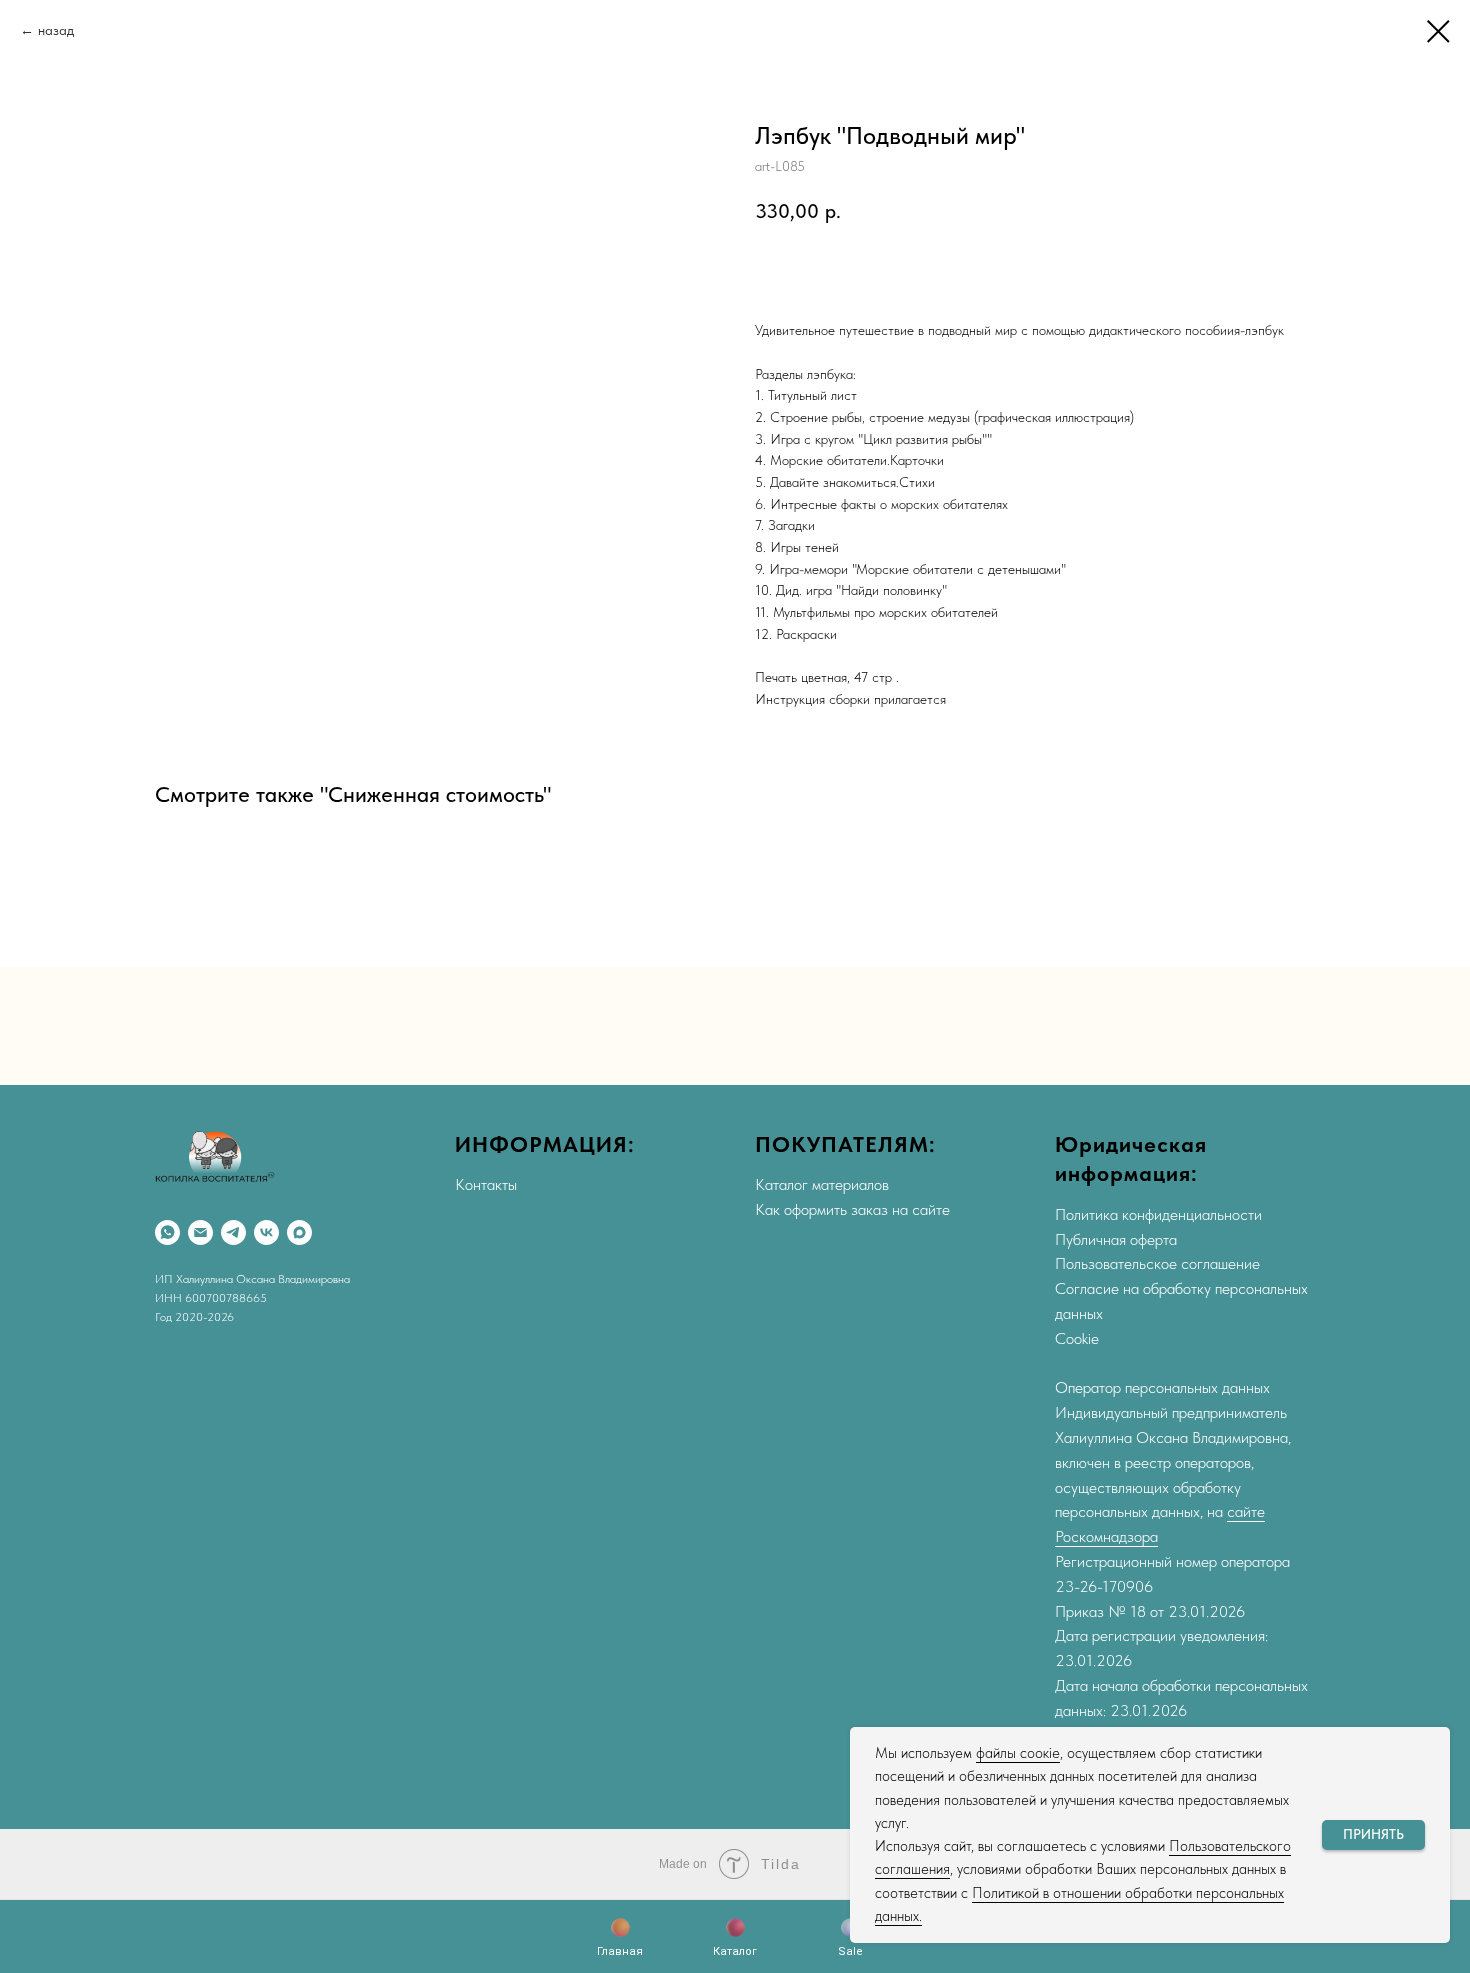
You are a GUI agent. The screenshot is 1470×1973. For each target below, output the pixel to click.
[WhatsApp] (167, 1232)
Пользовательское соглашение (1157, 1263)
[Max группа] (299, 1232)
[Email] (200, 1232)
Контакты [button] (486, 1184)
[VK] (266, 1232)
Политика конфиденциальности (1158, 1214)
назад (56, 30)
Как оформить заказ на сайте (852, 1209)
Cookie (1077, 1338)
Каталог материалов (822, 1184)
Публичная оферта (1116, 1239)
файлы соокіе (1018, 1753)
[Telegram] (233, 1232)
